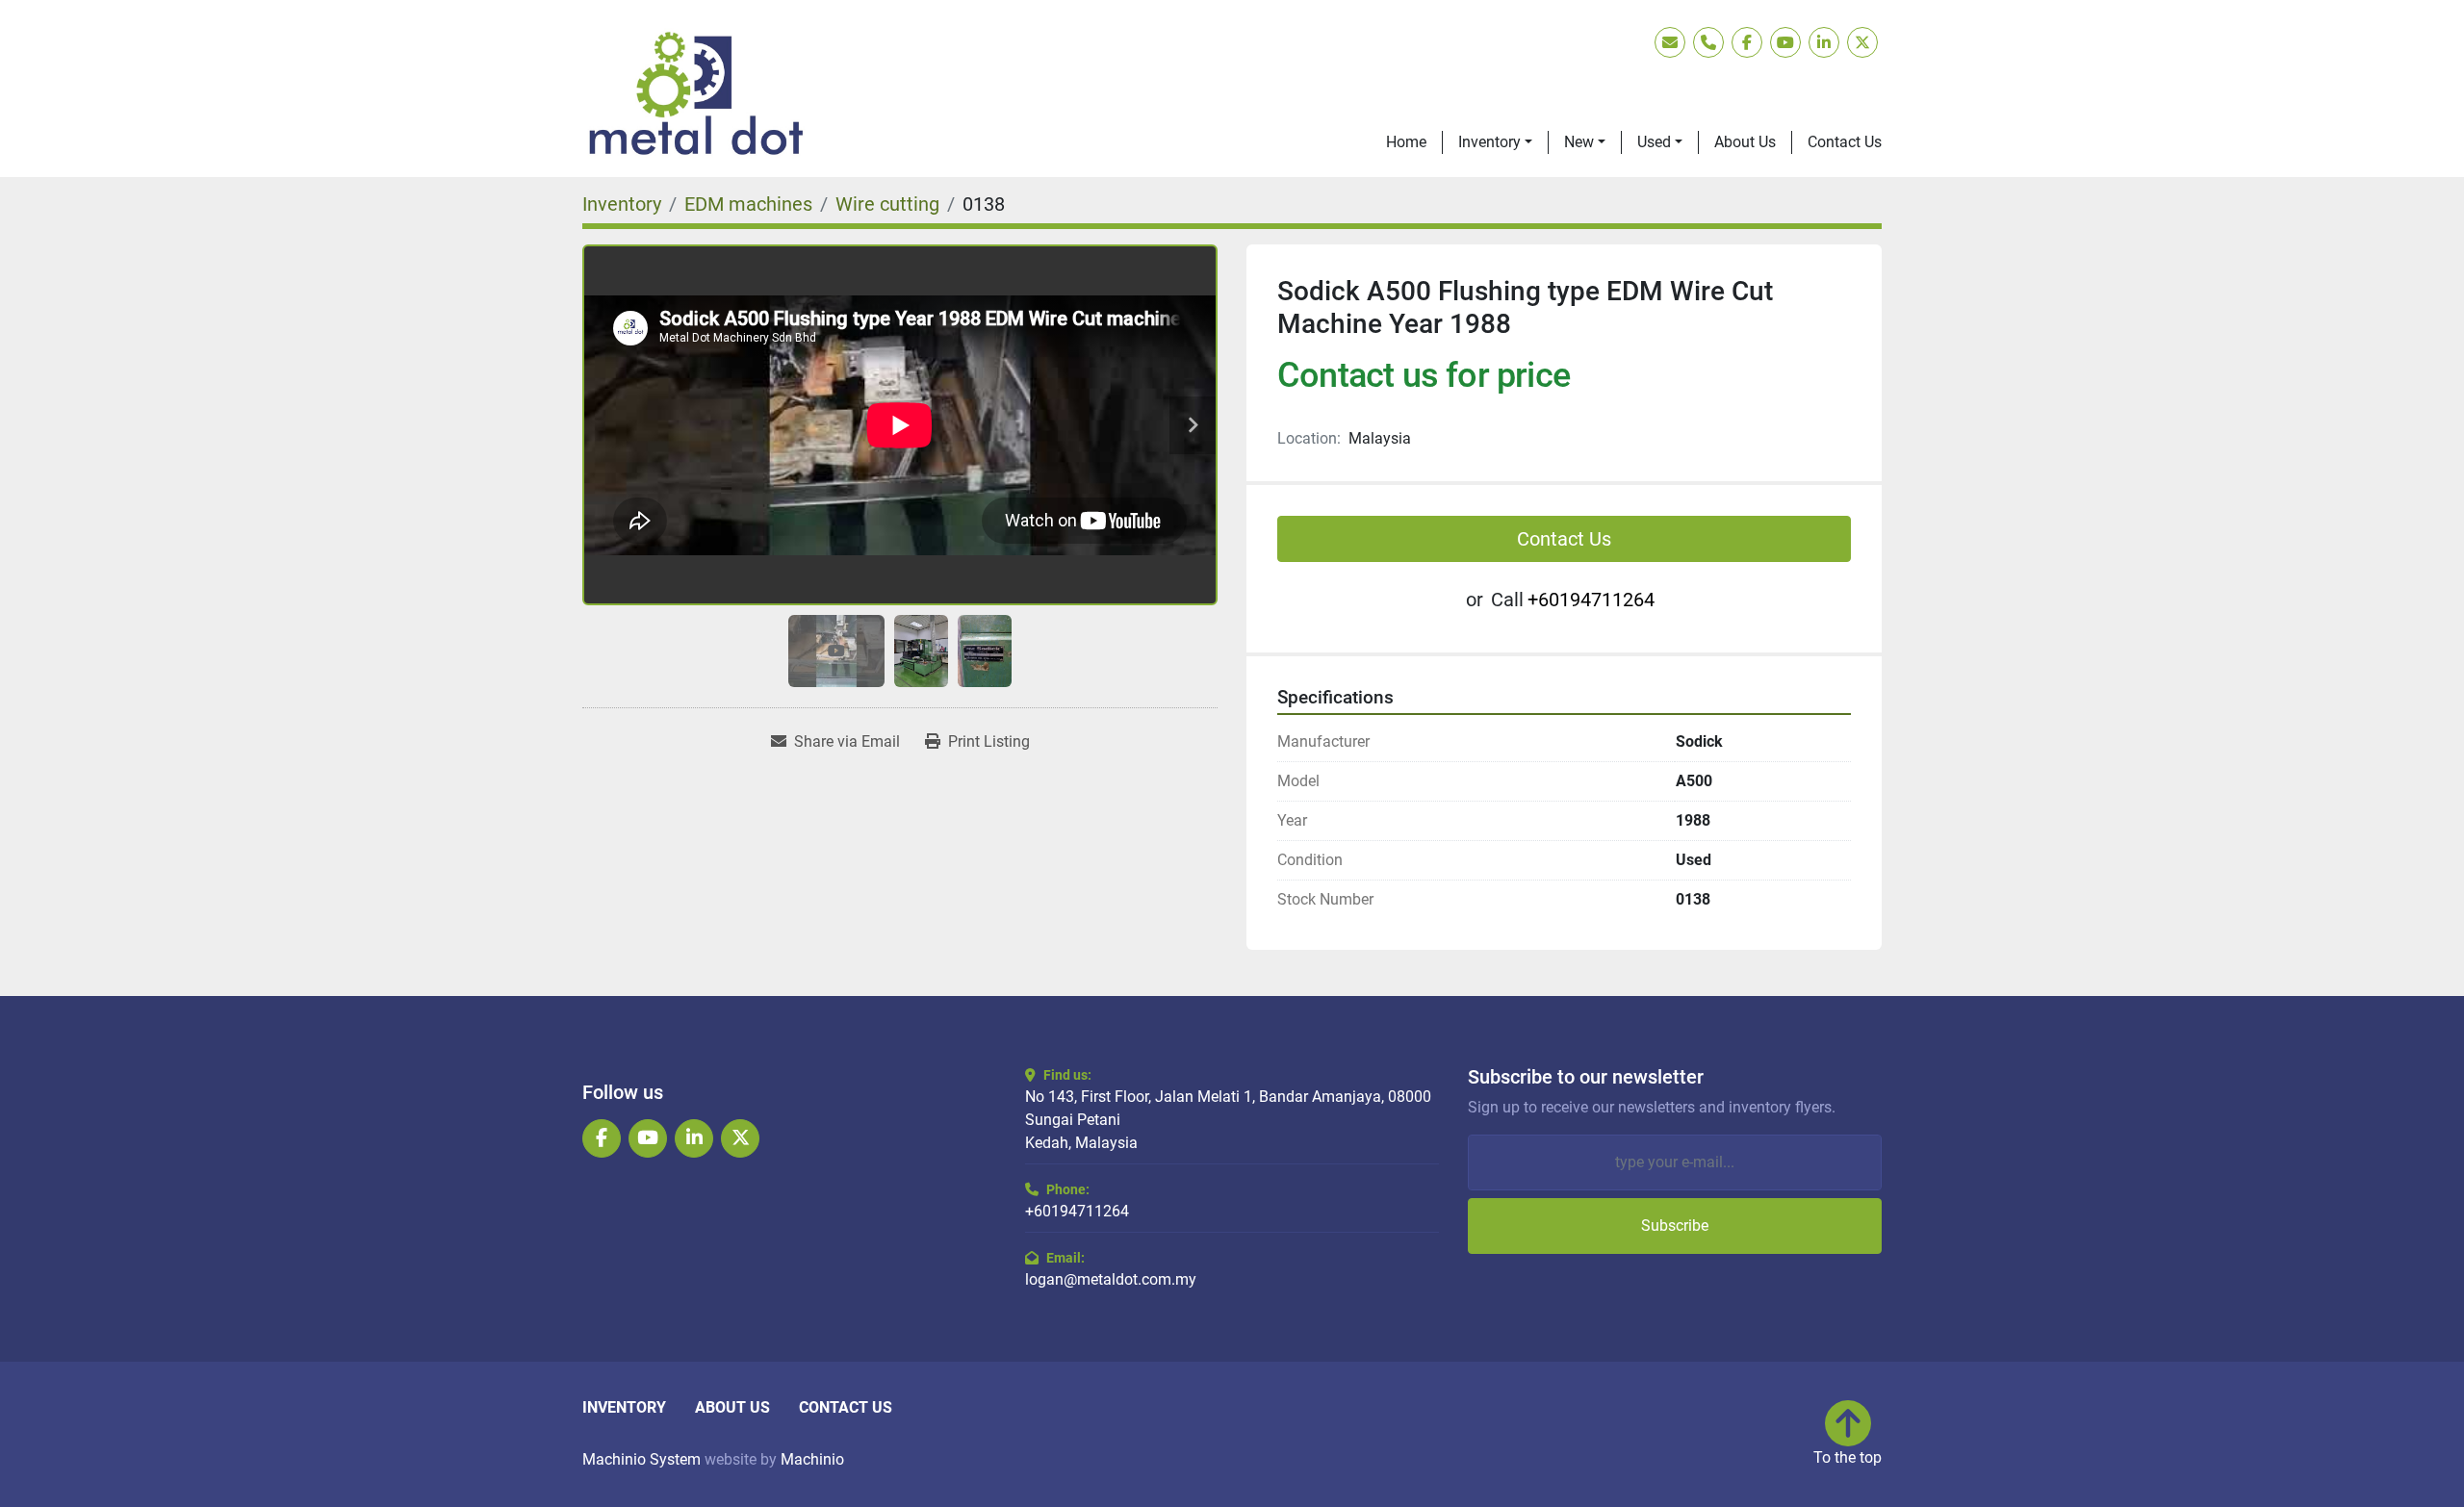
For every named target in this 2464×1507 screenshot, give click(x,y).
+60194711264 (1591, 600)
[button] (1495, 142)
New (1579, 142)
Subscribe (1675, 1226)
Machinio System (642, 1459)
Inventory (1489, 142)
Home (1406, 142)
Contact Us (1845, 142)
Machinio (812, 1459)
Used (1654, 142)
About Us (1745, 142)
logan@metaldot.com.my (1111, 1279)
